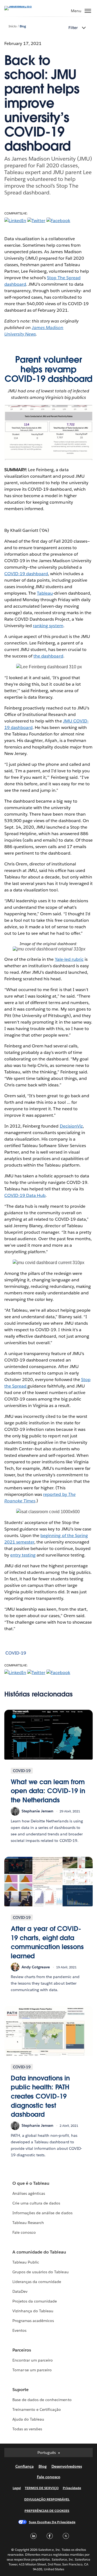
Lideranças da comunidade (37, 2282)
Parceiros (22, 2350)
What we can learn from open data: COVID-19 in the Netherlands (48, 1791)
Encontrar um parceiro (33, 2360)
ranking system (48, 626)
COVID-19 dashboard (26, 574)
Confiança (25, 2466)
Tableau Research (28, 2223)
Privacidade (72, 2488)
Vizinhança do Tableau (33, 2311)
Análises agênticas (29, 2193)
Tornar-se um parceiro (32, 2370)
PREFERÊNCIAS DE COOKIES (47, 2511)
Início (13, 26)
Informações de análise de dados (42, 2213)
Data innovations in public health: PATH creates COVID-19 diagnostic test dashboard (40, 2096)
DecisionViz (71, 1126)
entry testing (23, 1555)
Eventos (19, 2330)
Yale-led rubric (69, 959)
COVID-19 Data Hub (25, 1195)
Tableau (45, 593)
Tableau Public (26, 2262)
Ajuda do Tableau (28, 2419)
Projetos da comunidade (35, 2301)
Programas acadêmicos (33, 2321)
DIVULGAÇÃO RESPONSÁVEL (47, 2499)
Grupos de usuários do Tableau (41, 2272)
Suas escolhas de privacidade (52, 2522)
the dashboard (48, 656)
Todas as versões (27, 2429)
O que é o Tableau (31, 2183)
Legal (17, 2488)
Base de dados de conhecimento (42, 2400)
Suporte (20, 2390)
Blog (23, 26)
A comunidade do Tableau (39, 2252)
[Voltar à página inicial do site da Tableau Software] (23, 6)
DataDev (20, 2291)
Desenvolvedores (67, 2466)
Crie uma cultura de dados (36, 2203)
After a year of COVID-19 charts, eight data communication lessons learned (47, 1942)
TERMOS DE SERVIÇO (42, 2488)
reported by (56, 1494)
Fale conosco (24, 2232)
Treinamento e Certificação (37, 2409)
